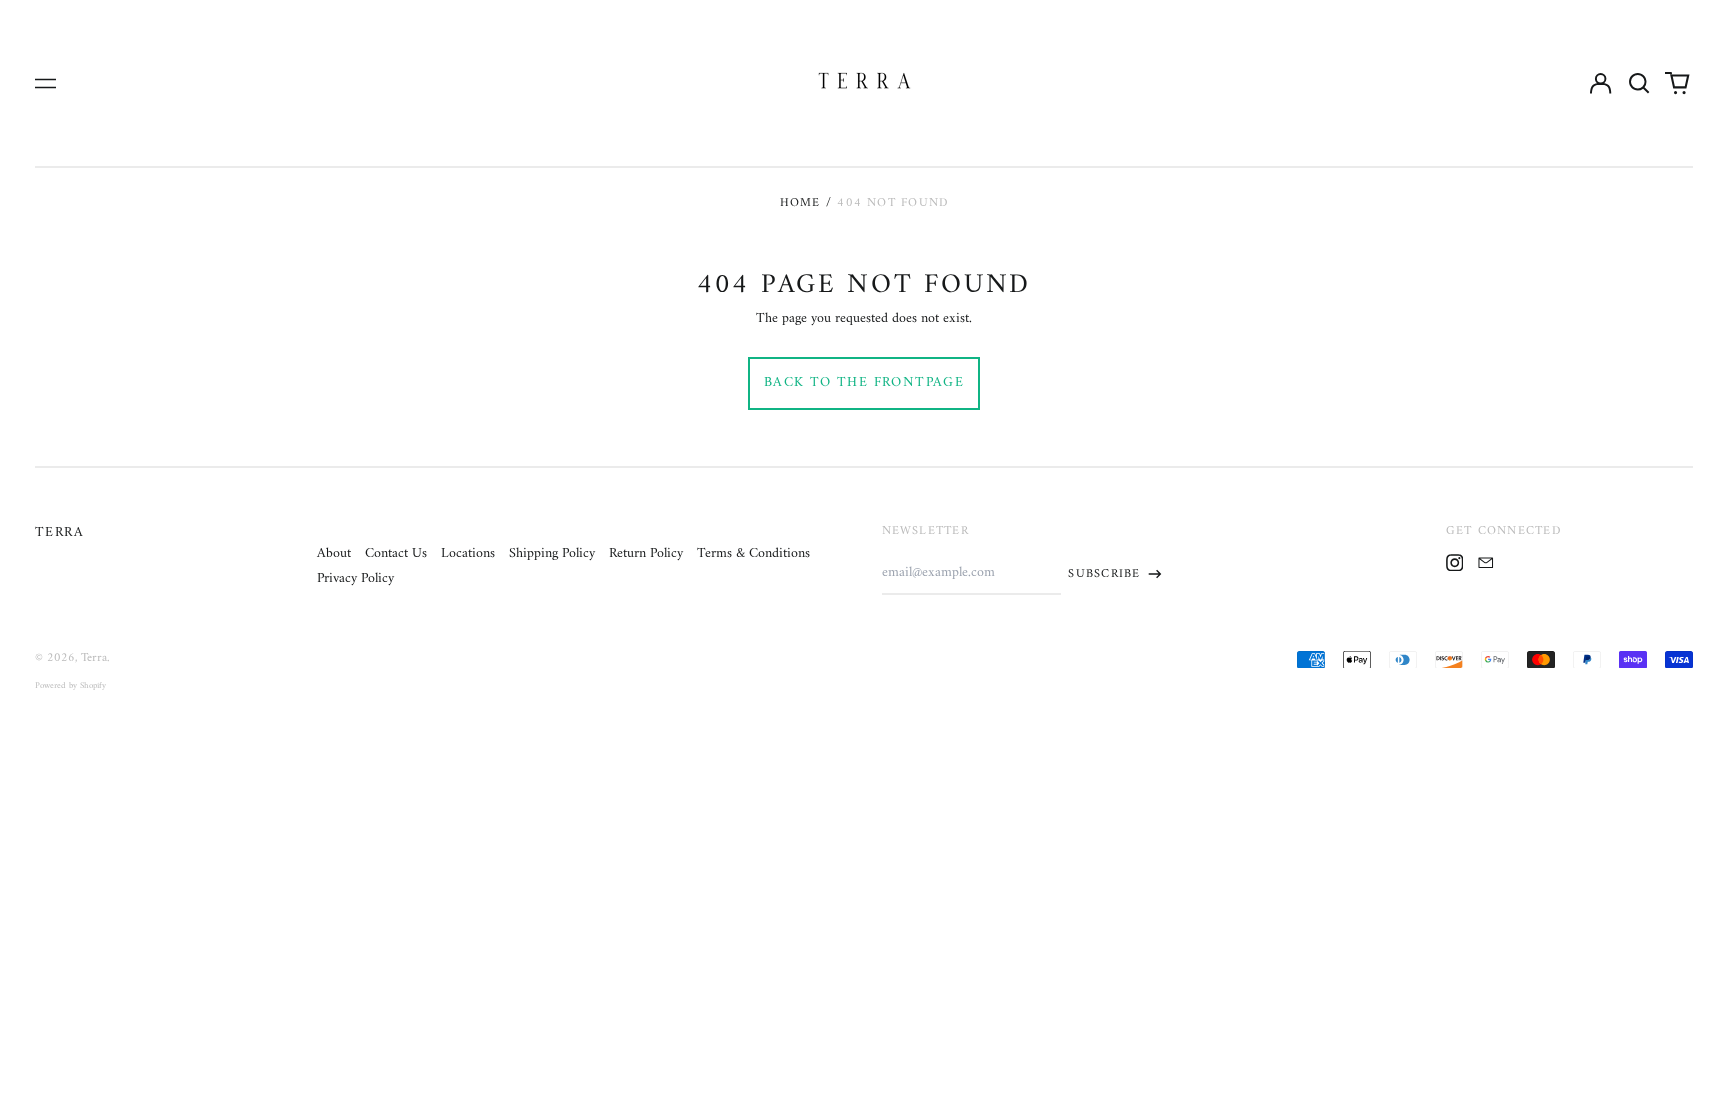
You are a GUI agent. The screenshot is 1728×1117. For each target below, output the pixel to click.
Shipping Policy (552, 553)
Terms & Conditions (753, 553)
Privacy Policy (355, 578)
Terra (59, 532)
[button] (1639, 83)
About (334, 553)
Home (800, 203)
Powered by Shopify (70, 686)
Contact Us (396, 553)
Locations (468, 553)
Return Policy (646, 553)
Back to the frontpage (864, 382)
